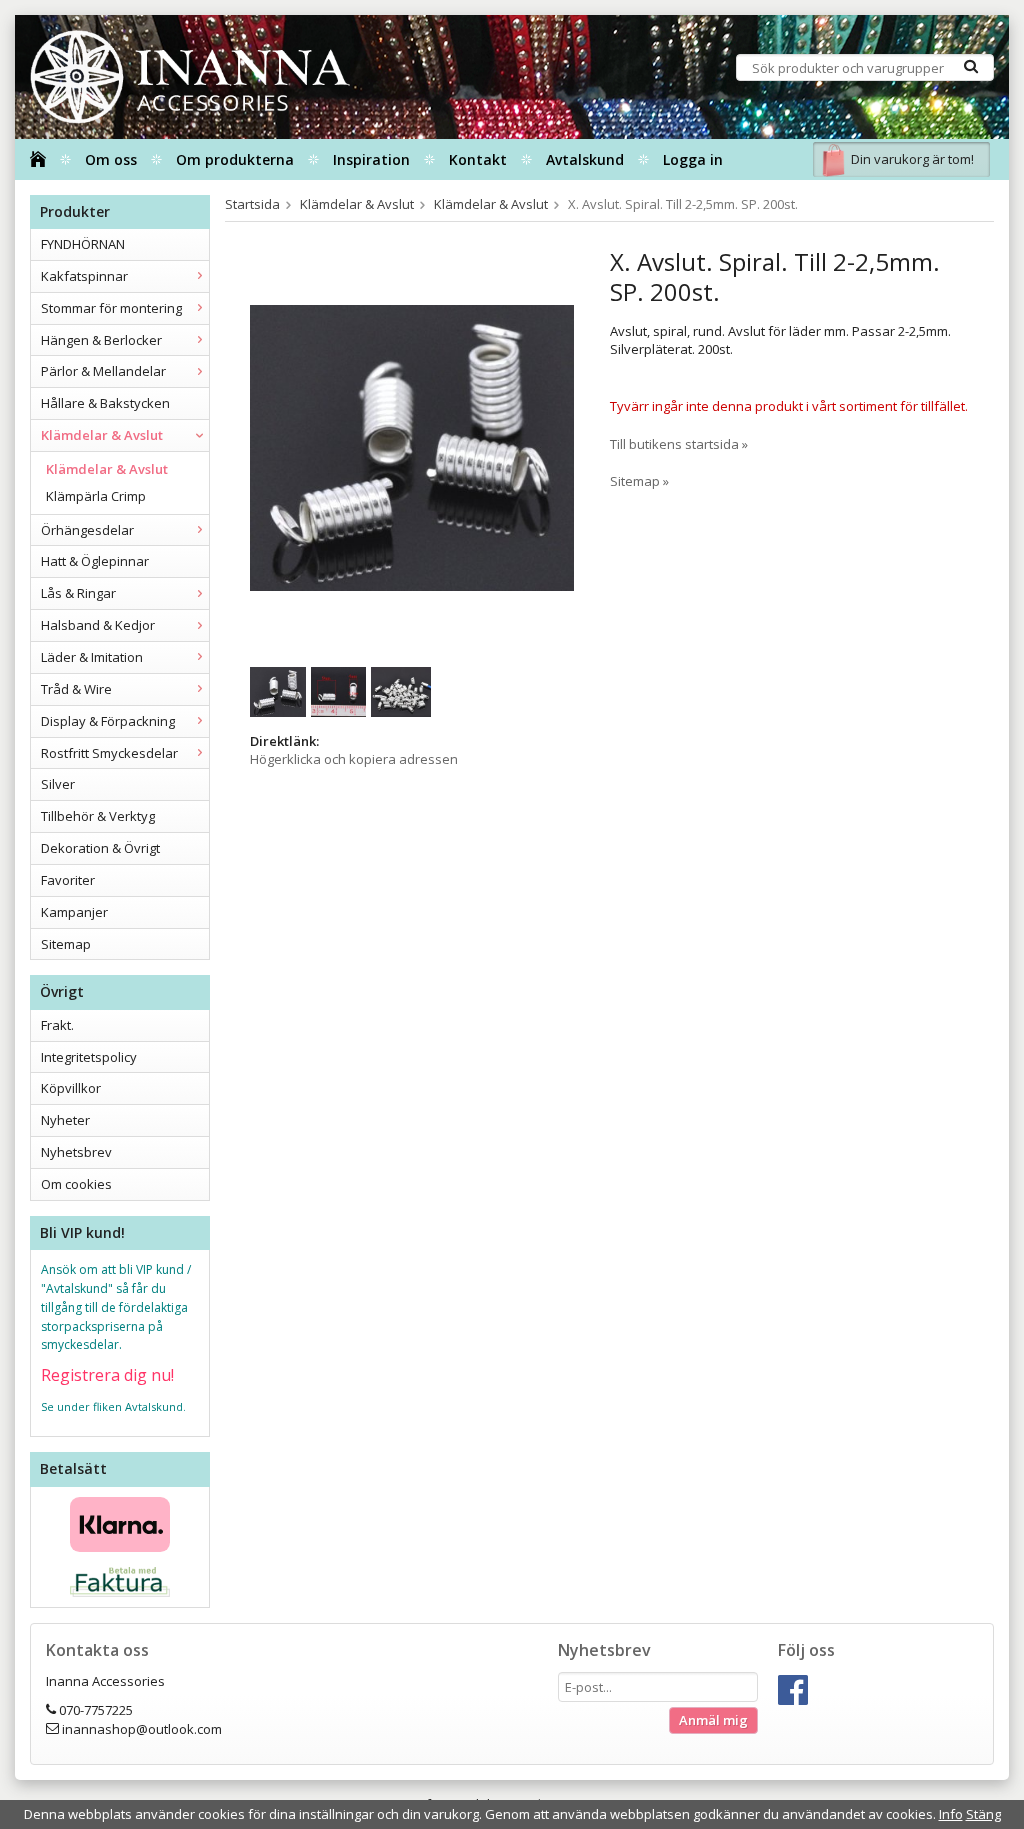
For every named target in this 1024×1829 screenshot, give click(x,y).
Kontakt (478, 159)
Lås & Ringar (78, 593)
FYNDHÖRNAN (83, 244)
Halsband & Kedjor (98, 625)
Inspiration (371, 159)
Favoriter (68, 880)
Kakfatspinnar (84, 276)
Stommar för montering (111, 308)
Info (951, 1814)
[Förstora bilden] (412, 447)
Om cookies (76, 1184)
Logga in (693, 159)
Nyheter (65, 1120)
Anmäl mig (713, 1720)
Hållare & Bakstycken (105, 403)
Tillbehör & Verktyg (98, 816)
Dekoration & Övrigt (100, 848)
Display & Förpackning (108, 721)
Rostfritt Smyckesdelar (109, 753)
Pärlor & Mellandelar (103, 371)
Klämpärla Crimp (96, 496)
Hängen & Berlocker (101, 340)
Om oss (111, 159)
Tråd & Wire (76, 689)
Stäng (983, 1814)
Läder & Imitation (92, 657)
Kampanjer (74, 912)
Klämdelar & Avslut (102, 435)
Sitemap (66, 944)
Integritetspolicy (89, 1057)
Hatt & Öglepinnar (95, 561)
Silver (58, 784)
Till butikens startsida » (679, 444)
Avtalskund (585, 159)
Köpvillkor (71, 1088)
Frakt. (57, 1025)
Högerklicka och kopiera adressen (354, 759)
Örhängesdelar (87, 530)
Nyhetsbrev (76, 1152)
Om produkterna (235, 159)
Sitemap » (639, 481)
